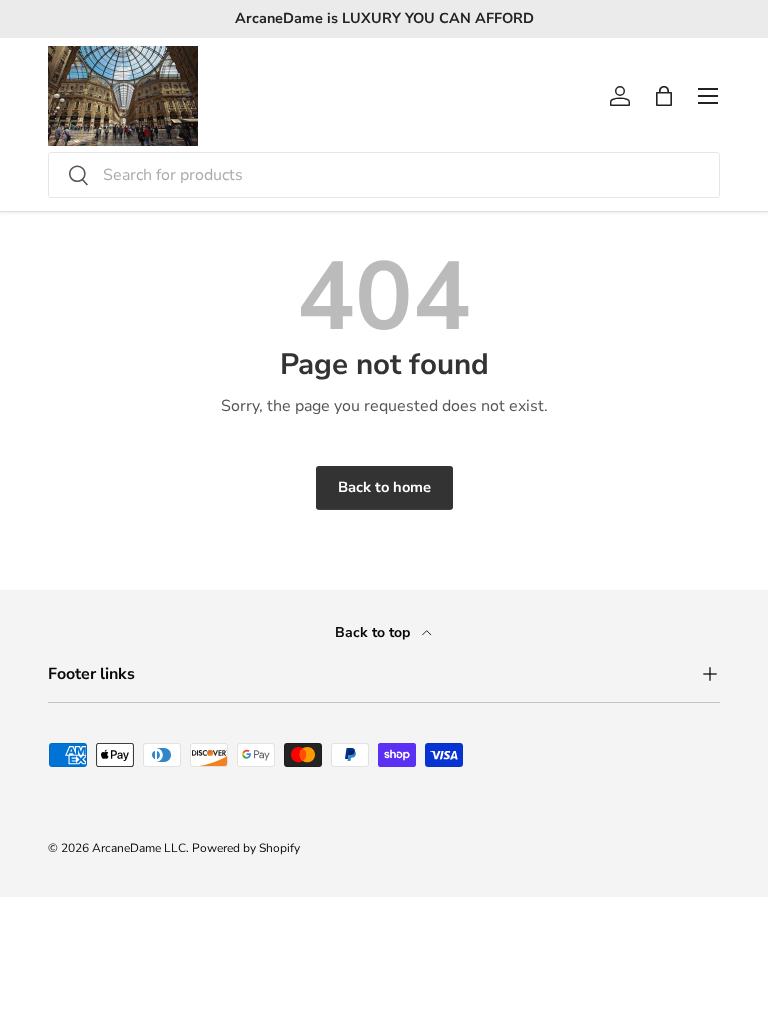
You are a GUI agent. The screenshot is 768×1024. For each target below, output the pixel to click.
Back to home (384, 487)
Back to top (374, 632)
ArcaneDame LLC (139, 848)
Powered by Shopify (246, 848)
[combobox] (384, 175)
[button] (664, 96)
